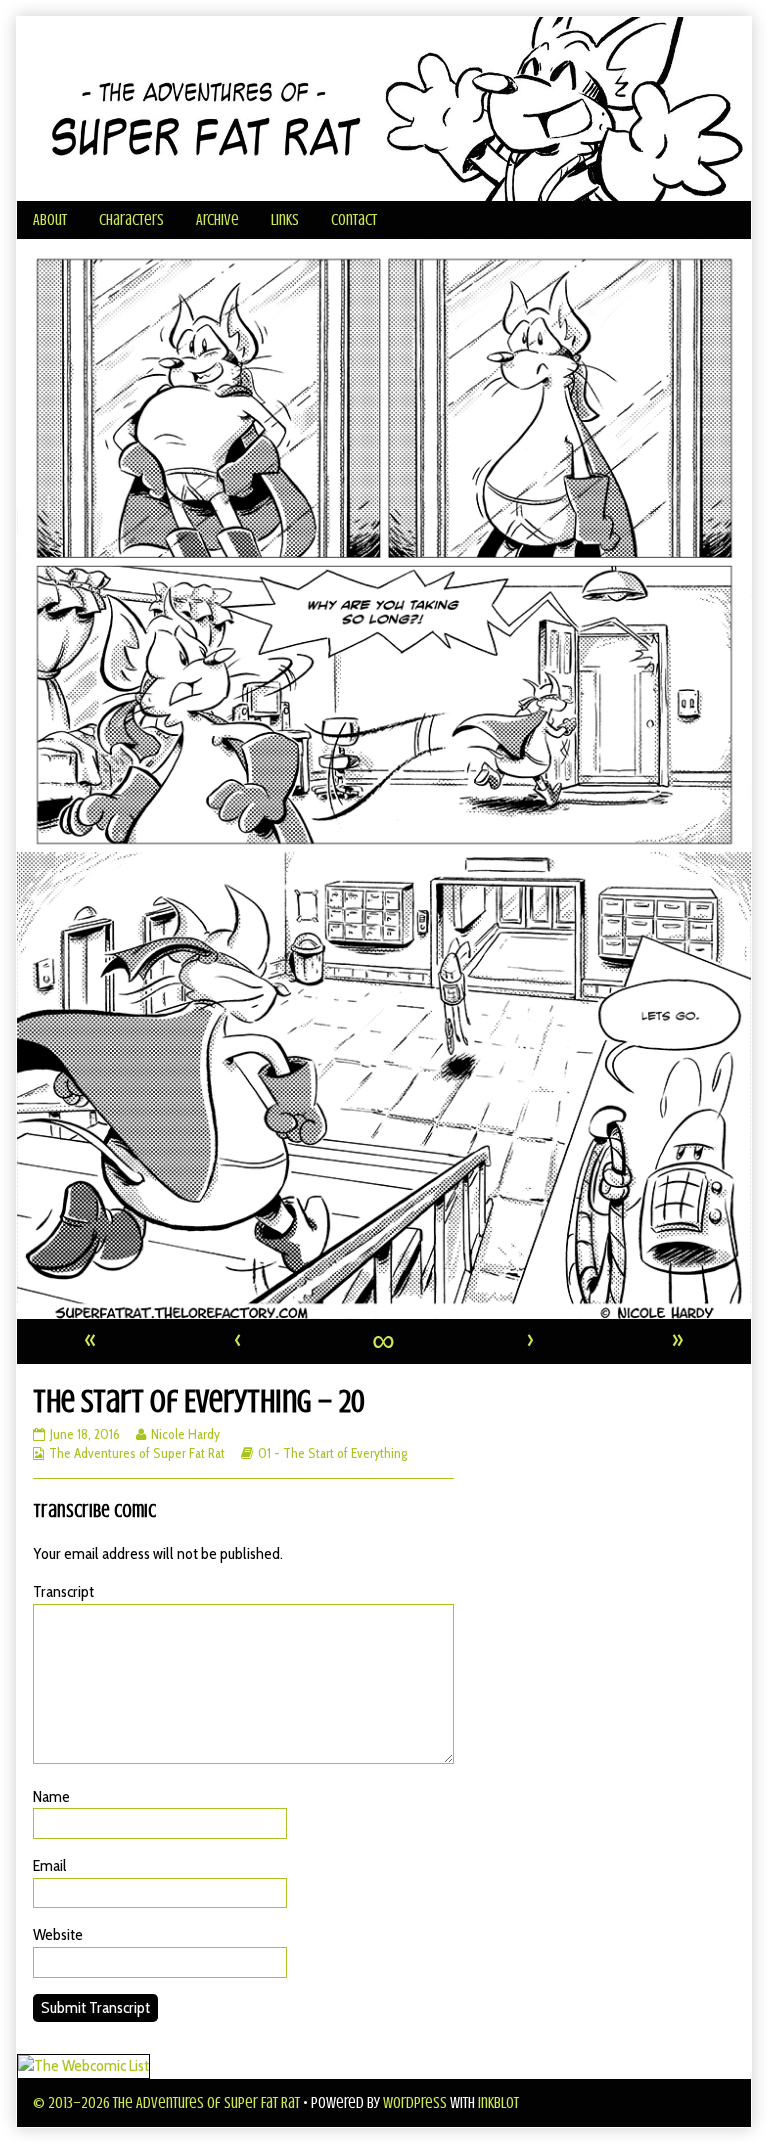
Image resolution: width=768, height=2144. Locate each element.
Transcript (63, 1591)
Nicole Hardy (185, 1434)
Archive (217, 220)
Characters (131, 220)
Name (51, 1796)
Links (285, 220)
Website (58, 1934)
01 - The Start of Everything (332, 1453)
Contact (354, 220)
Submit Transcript (95, 2007)
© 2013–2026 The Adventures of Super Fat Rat (166, 2103)
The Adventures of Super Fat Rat (137, 1453)
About (50, 220)
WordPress (415, 2103)
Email (50, 1865)
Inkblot (498, 2103)
